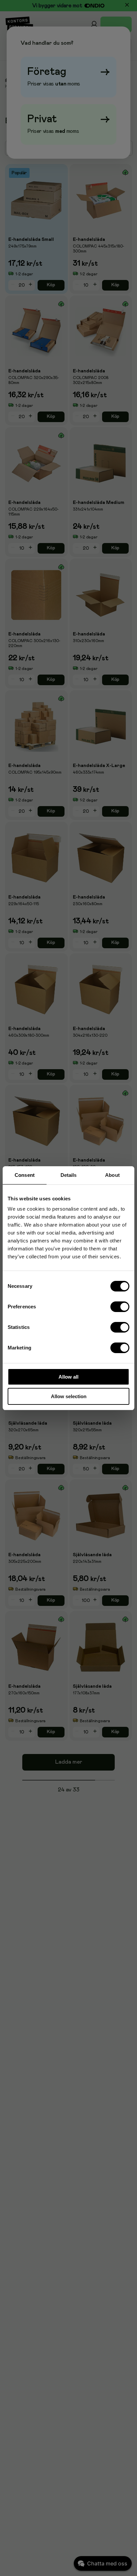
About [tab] (112, 1175)
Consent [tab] (25, 1175)
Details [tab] (69, 1175)
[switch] (120, 1307)
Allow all (68, 1377)
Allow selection (69, 1396)
